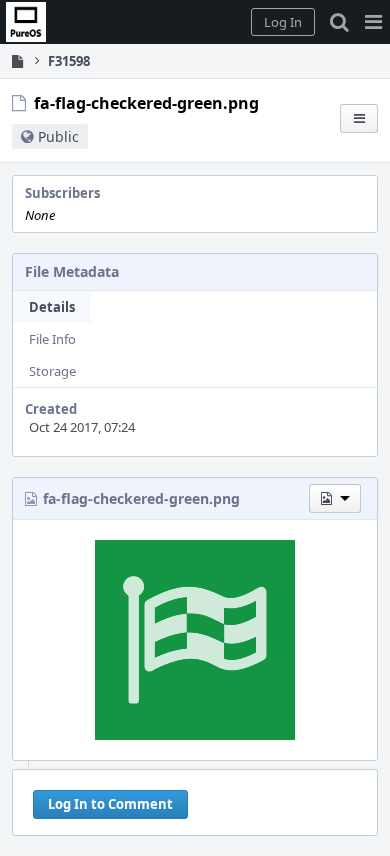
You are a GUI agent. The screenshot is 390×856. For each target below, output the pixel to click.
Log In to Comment (110, 804)
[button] (373, 22)
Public (58, 136)
